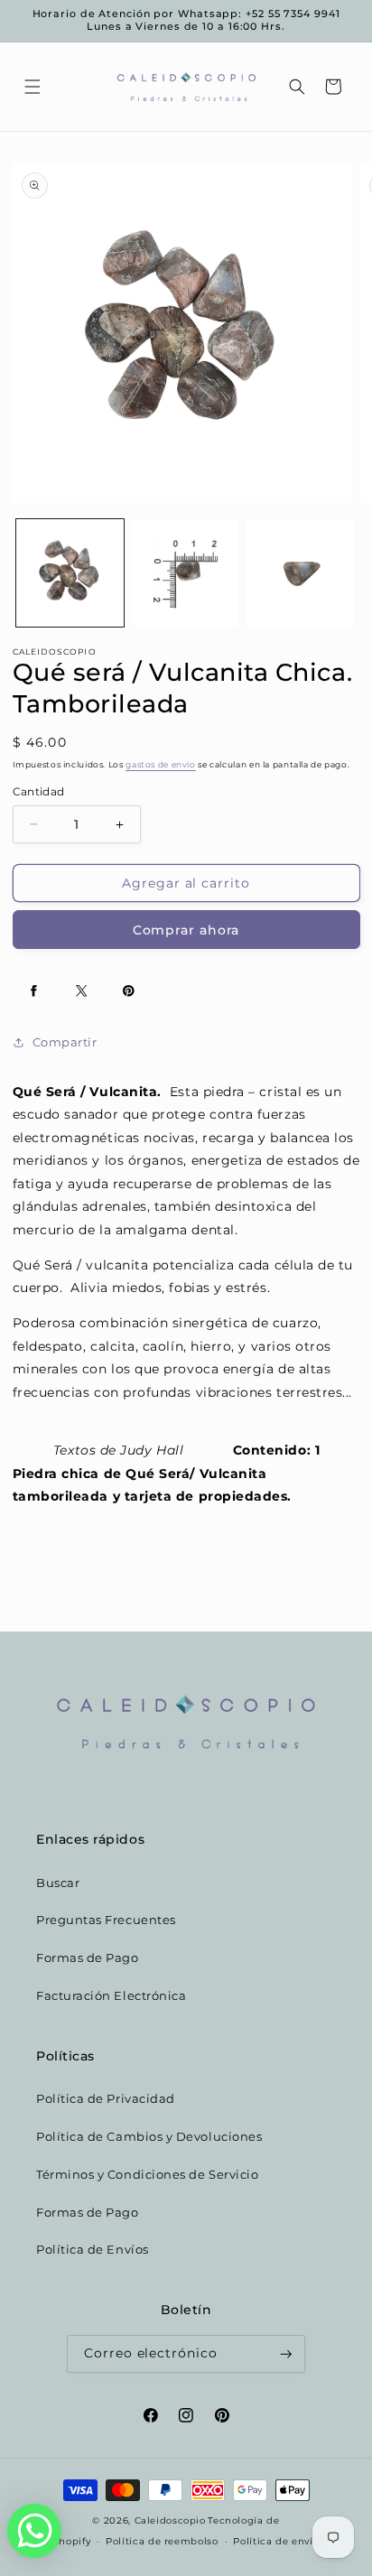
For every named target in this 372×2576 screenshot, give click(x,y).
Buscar (58, 1883)
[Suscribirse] (286, 2354)
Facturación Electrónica (111, 1996)
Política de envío (276, 2541)
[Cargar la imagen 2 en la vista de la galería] (186, 573)
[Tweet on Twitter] (81, 990)
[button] (33, 87)
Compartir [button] (65, 1042)
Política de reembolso (162, 2541)
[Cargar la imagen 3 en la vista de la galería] (300, 573)
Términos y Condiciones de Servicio (147, 2175)
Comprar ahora (186, 930)
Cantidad (39, 792)
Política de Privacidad (106, 2099)
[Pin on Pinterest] (129, 990)
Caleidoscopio (170, 2520)
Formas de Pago (88, 1958)
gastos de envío (160, 764)
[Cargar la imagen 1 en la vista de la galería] (70, 573)
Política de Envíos (93, 2250)
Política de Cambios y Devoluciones (149, 2137)
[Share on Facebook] (34, 990)
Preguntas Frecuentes (106, 1920)
